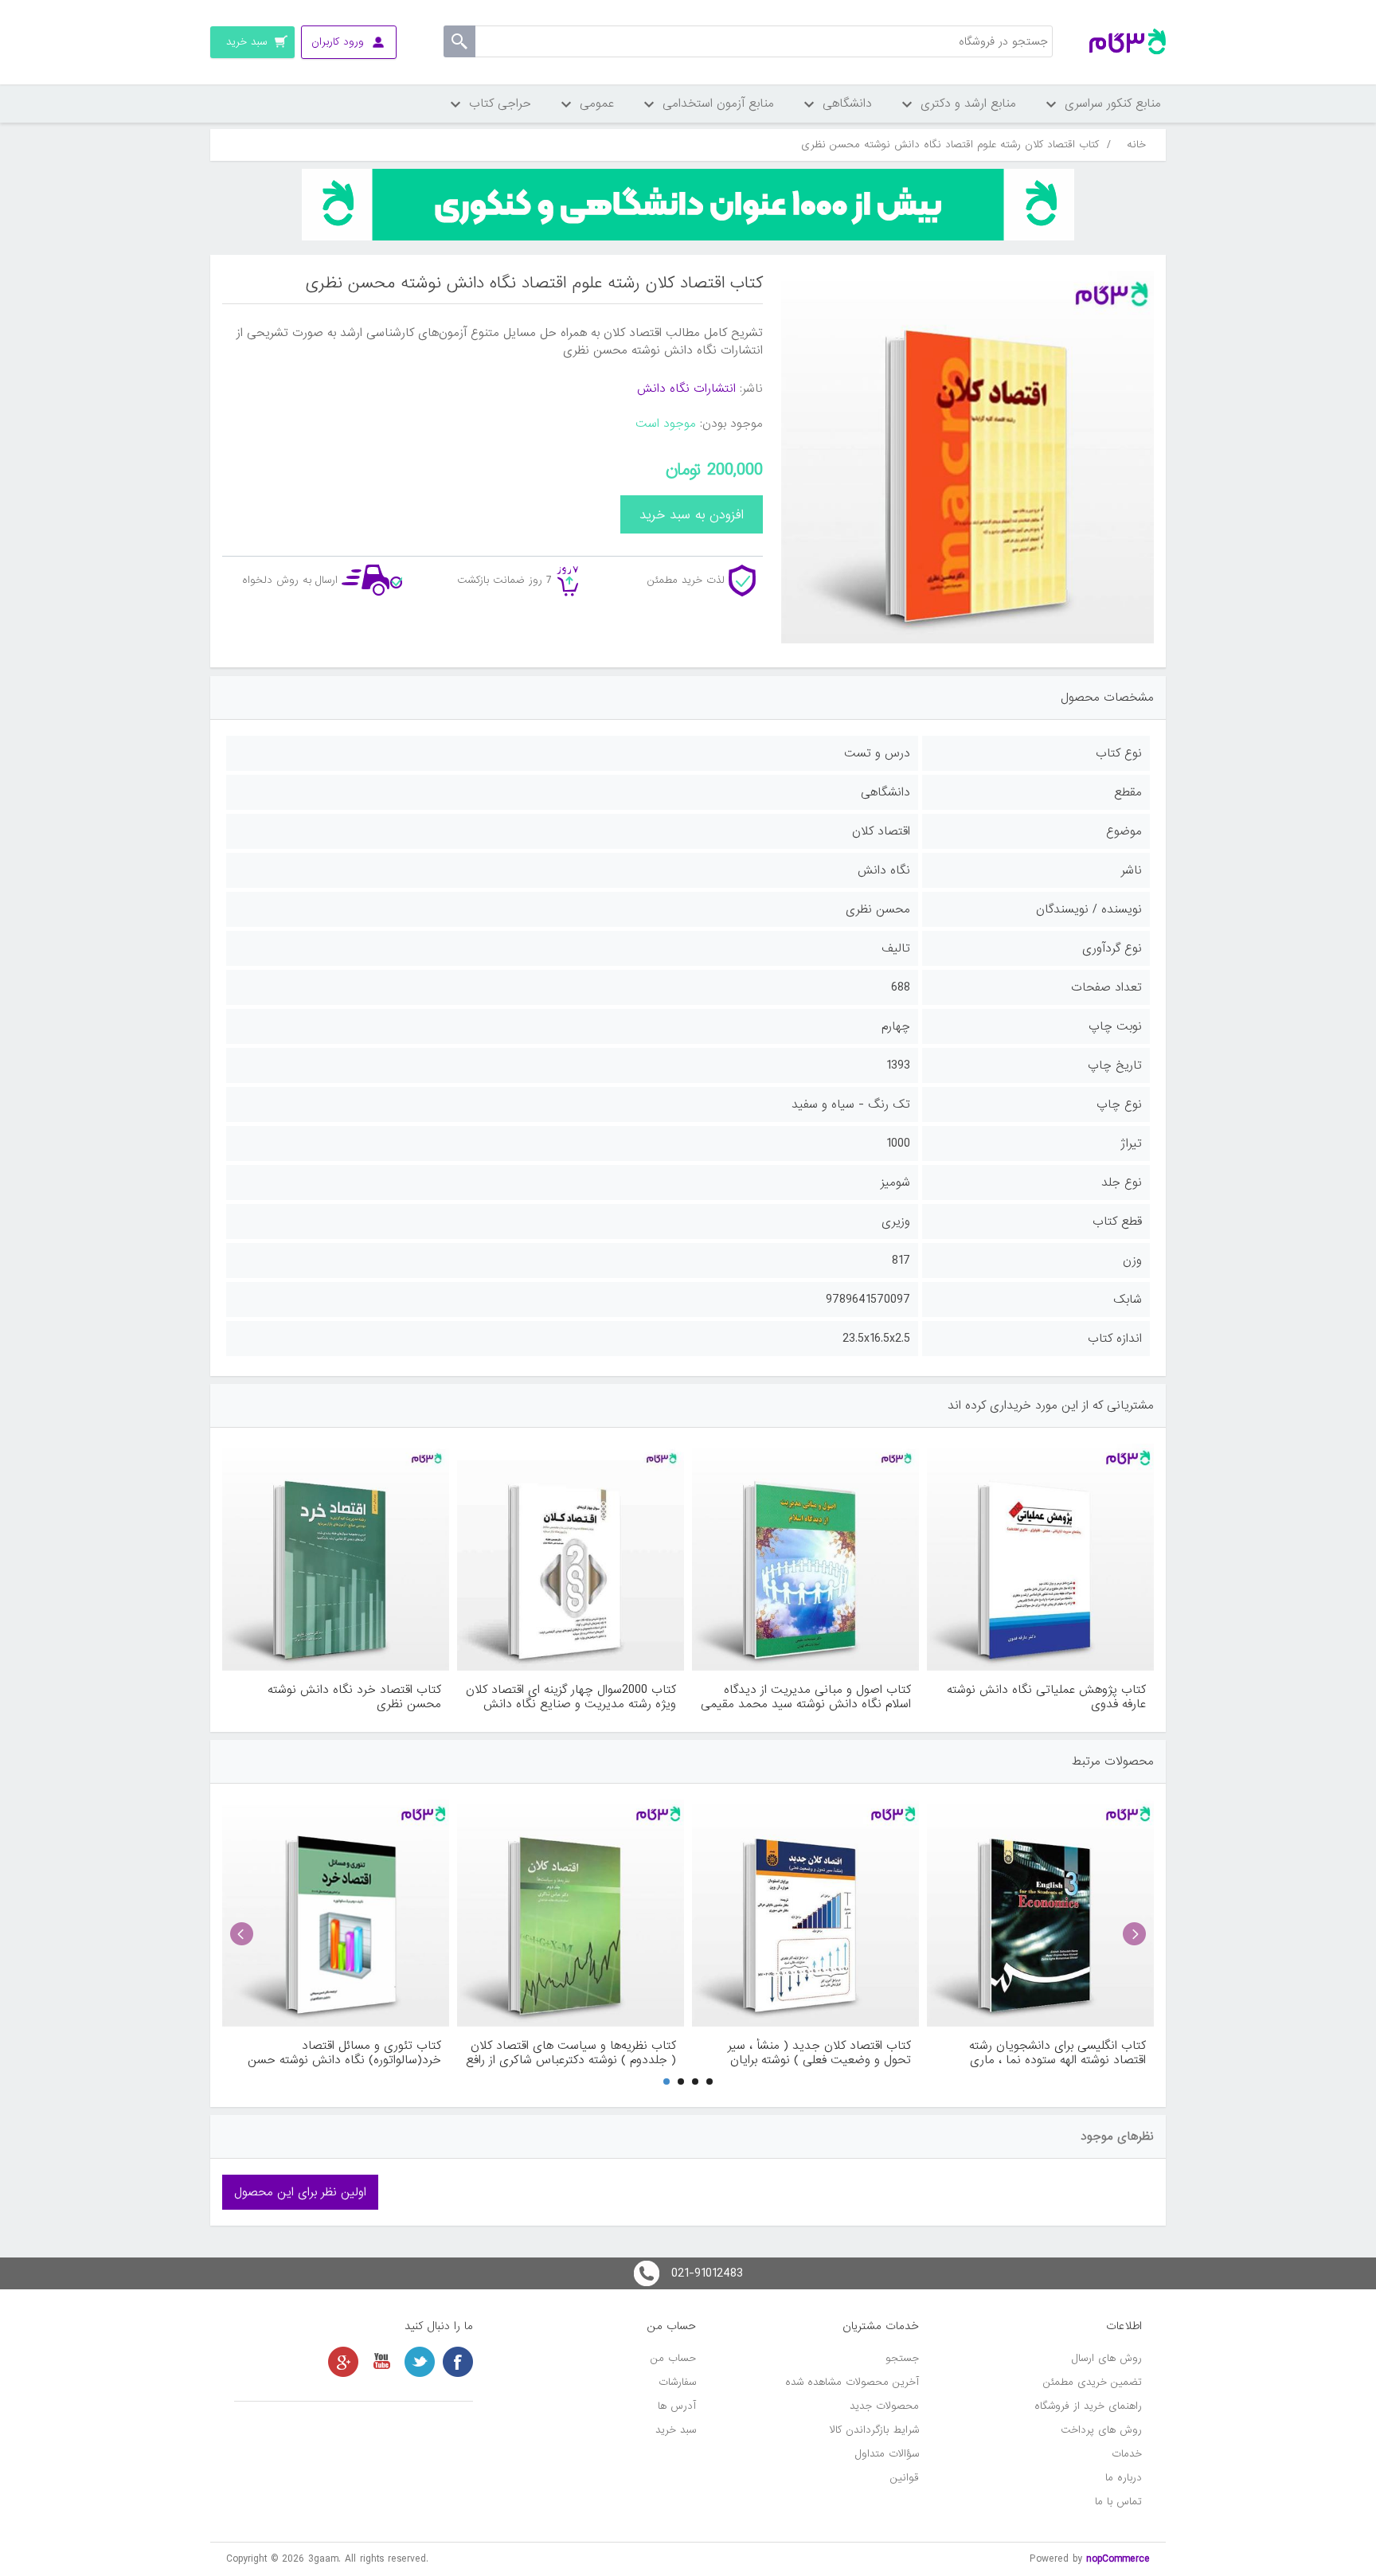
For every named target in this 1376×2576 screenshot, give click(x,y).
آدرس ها (677, 2406)
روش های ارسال (1107, 2358)
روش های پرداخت (1101, 2430)
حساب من (673, 2358)
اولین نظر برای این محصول (300, 2192)
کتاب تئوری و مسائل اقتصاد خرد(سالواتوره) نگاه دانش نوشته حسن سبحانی (344, 2053)
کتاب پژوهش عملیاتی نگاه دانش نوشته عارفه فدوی (1046, 1697)
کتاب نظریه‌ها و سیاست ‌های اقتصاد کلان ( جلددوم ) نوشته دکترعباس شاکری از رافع (571, 2053)
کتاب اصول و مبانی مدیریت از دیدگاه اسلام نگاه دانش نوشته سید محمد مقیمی (806, 1697)
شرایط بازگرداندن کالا (874, 2430)
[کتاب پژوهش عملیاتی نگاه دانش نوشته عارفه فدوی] (1040, 1557)
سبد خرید (676, 2430)
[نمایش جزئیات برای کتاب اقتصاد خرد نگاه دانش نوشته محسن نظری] (336, 1557)
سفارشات (677, 2382)
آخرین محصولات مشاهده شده (852, 2382)
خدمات (1127, 2454)
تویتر (420, 2362)
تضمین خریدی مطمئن (1093, 2382)
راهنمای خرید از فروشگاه (1088, 2406)
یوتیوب (381, 2362)
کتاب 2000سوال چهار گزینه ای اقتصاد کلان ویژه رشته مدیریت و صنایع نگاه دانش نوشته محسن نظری (571, 1697)
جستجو (902, 2358)
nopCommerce (1118, 2559)
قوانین (905, 2478)
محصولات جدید (884, 2406)
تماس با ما (1118, 2502)
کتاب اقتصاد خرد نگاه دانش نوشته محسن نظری (354, 1697)
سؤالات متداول (887, 2454)
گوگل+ (343, 2362)
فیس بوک (458, 2362)
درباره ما (1124, 2478)
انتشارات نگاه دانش (686, 389)
